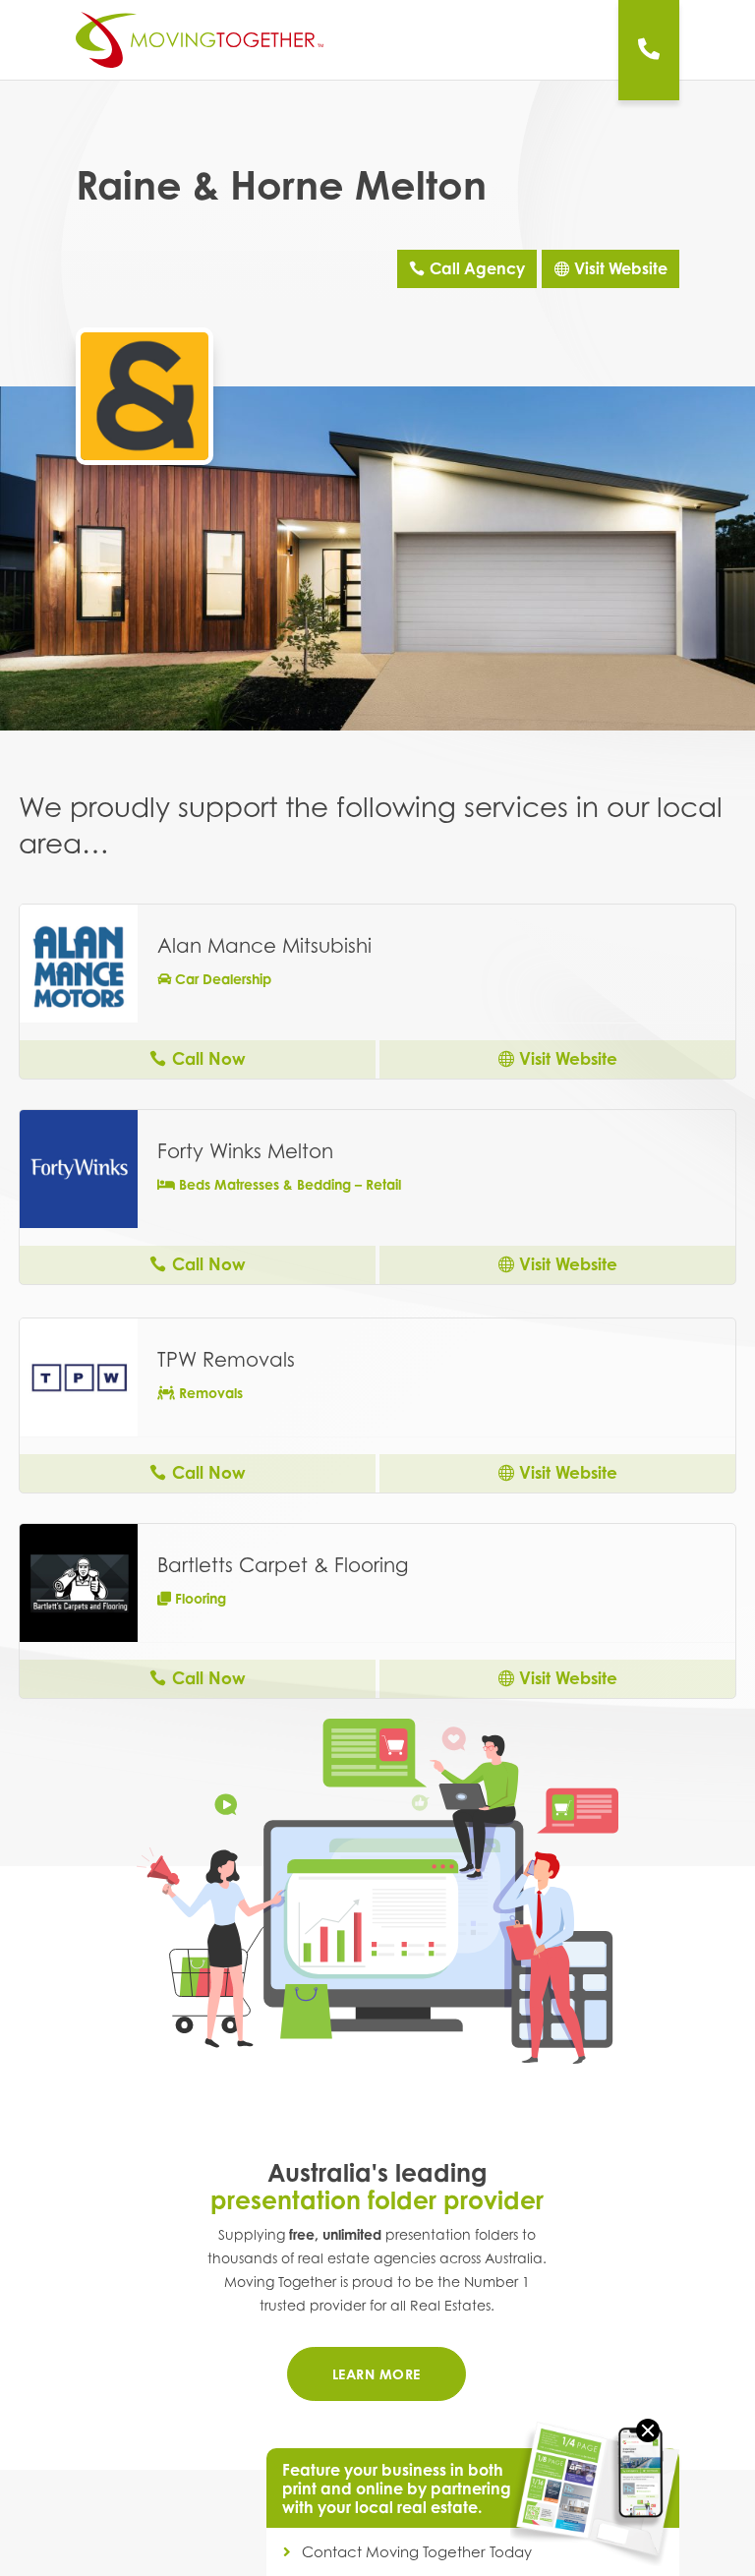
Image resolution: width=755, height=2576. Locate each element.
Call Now (209, 1058)
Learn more (377, 2374)
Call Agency (477, 268)
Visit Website (621, 268)
